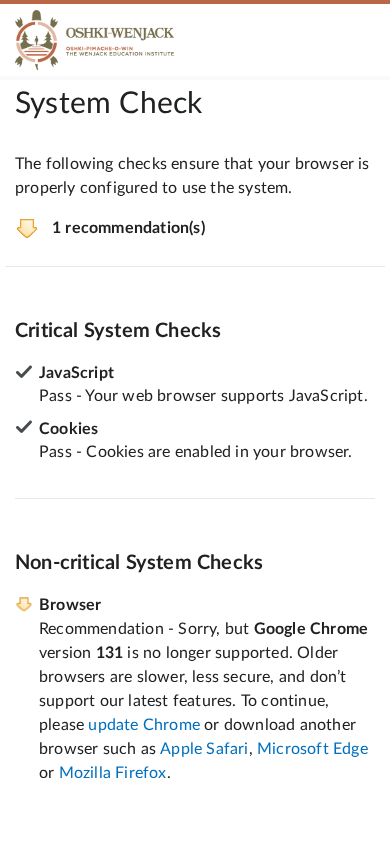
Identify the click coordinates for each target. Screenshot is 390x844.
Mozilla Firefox (113, 773)
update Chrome (144, 725)
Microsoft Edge (312, 749)
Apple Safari (204, 749)
